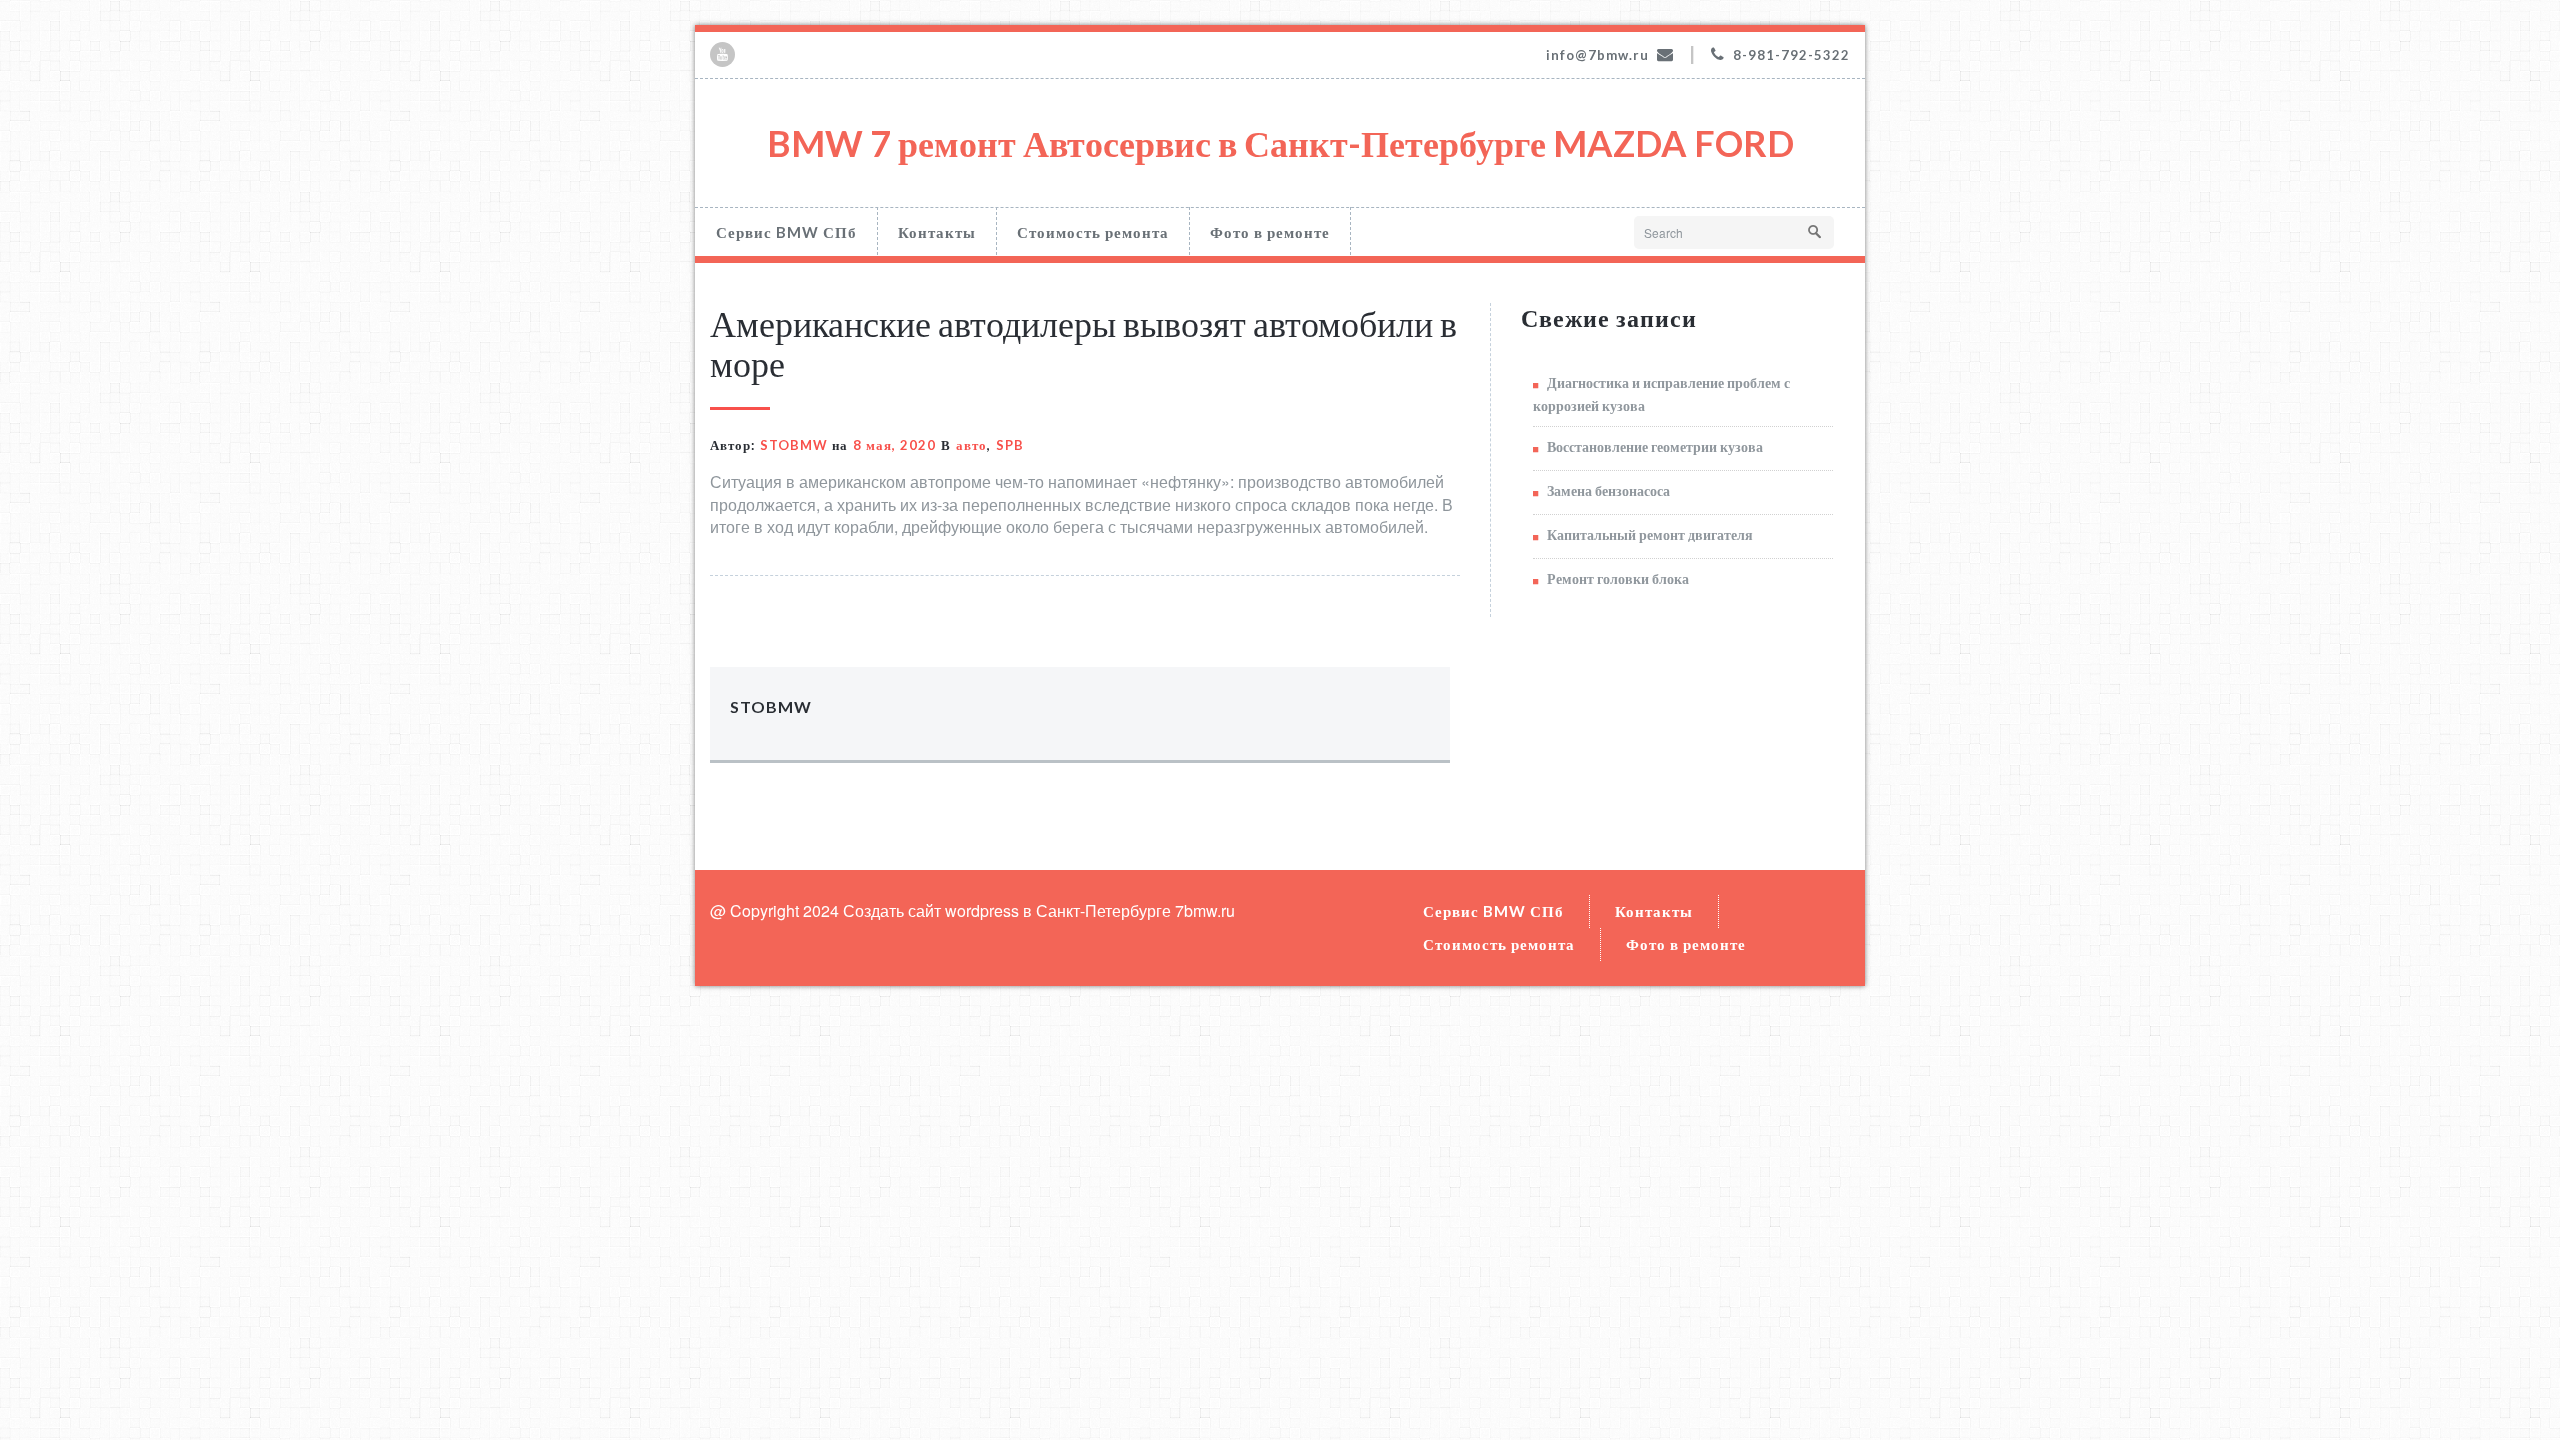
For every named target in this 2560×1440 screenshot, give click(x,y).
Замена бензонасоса (1608, 490)
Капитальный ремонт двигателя (1650, 534)
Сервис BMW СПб (786, 232)
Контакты (937, 232)
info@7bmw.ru (1597, 55)
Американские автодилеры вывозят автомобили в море (1083, 343)
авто (971, 445)
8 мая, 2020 (894, 445)
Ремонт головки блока (1618, 578)
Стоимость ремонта (1093, 232)
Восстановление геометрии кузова (1655, 446)
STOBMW (794, 445)
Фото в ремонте (1270, 232)
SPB (1010, 445)
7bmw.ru (1205, 910)
